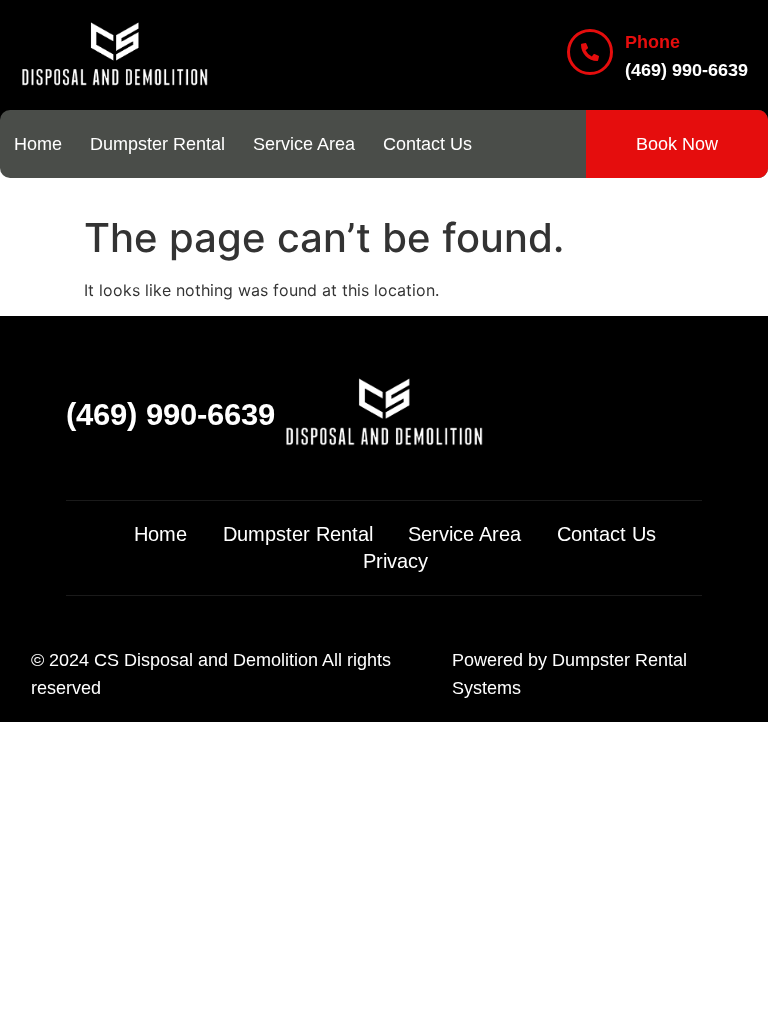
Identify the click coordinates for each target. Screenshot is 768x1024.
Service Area (304, 144)
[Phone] (590, 52)
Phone (652, 42)
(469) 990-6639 (170, 414)
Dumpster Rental (157, 144)
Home (38, 144)
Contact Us (427, 144)
